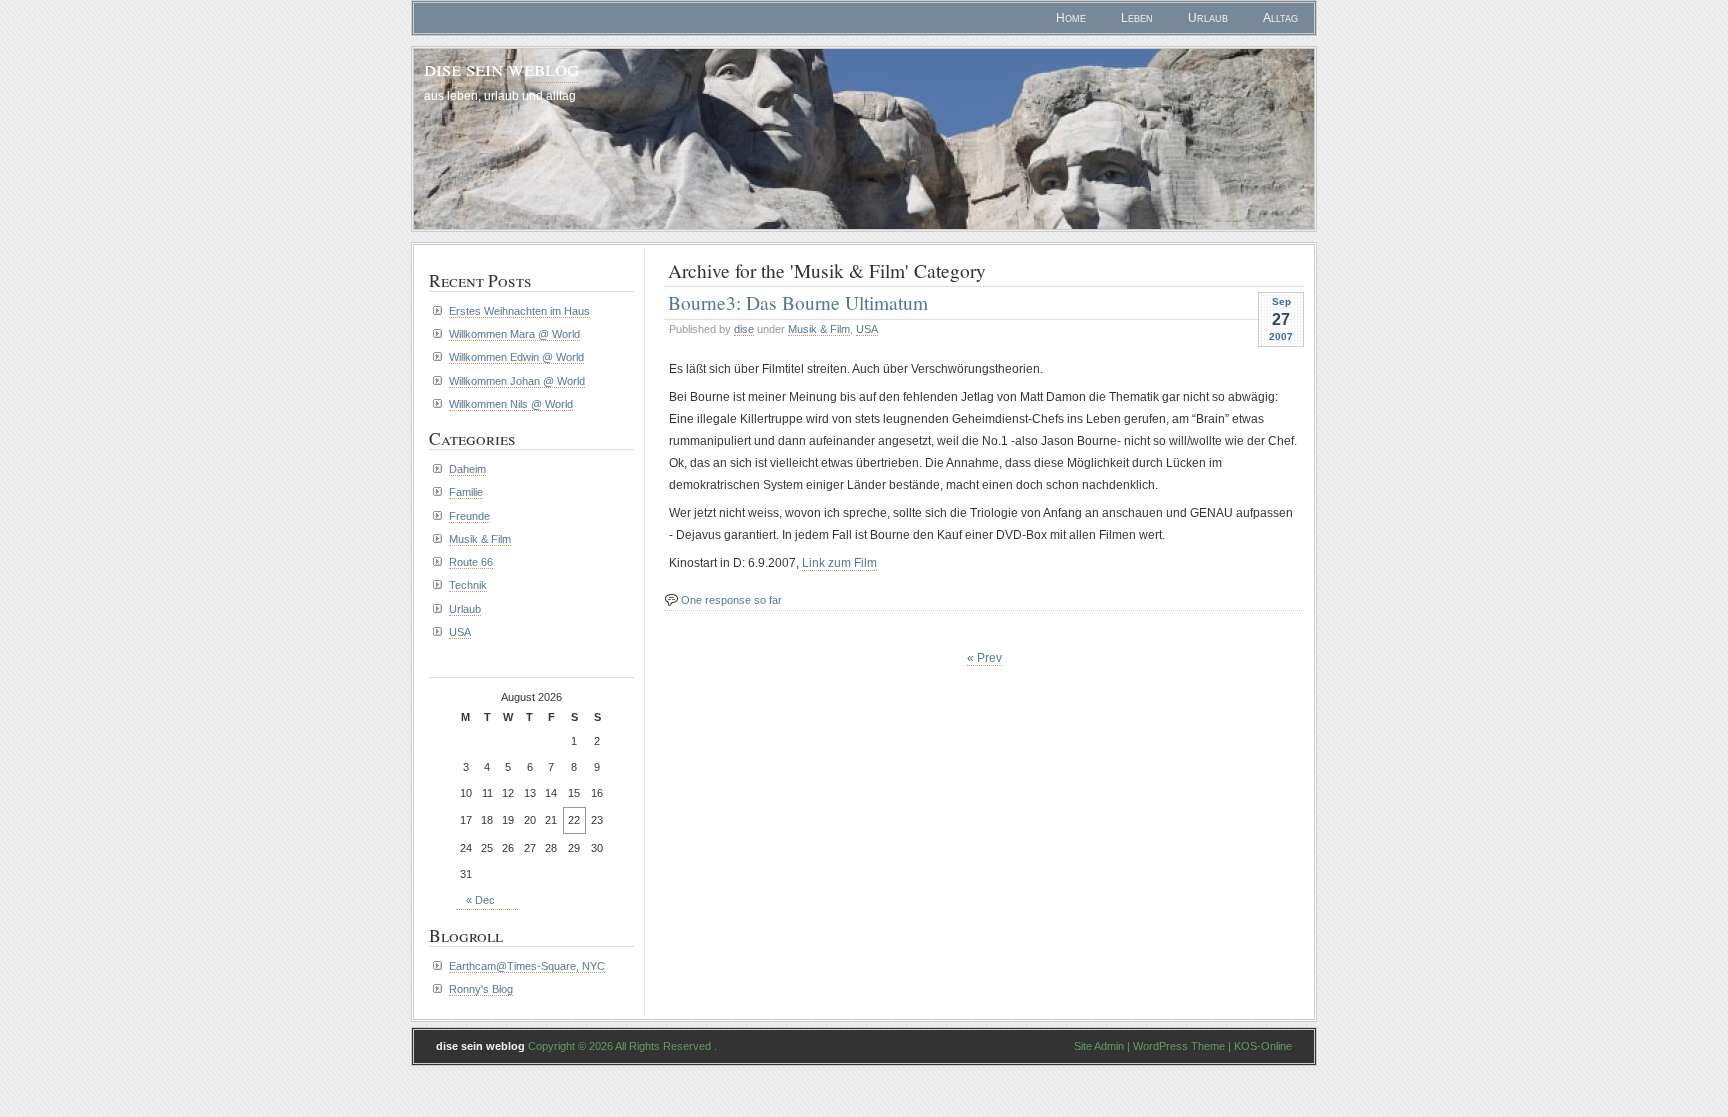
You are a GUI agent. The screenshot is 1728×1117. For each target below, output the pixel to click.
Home (1071, 18)
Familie (466, 492)
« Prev (984, 658)
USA (867, 329)
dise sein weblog (501, 67)
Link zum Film (839, 563)
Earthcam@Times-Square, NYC (527, 966)
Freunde (469, 516)
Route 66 (471, 562)
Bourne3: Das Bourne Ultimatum (798, 302)
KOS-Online (1263, 1046)
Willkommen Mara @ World (514, 334)
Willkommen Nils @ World (511, 404)
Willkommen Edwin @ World (516, 357)
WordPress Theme (1179, 1046)
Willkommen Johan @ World (517, 381)
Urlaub (1208, 18)
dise (744, 329)
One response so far (731, 600)
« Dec (480, 900)
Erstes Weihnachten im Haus (519, 311)
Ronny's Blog (481, 989)
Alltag (1280, 18)
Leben (1137, 18)
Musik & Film (819, 329)
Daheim (467, 469)
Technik (468, 585)
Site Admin (1099, 1046)
